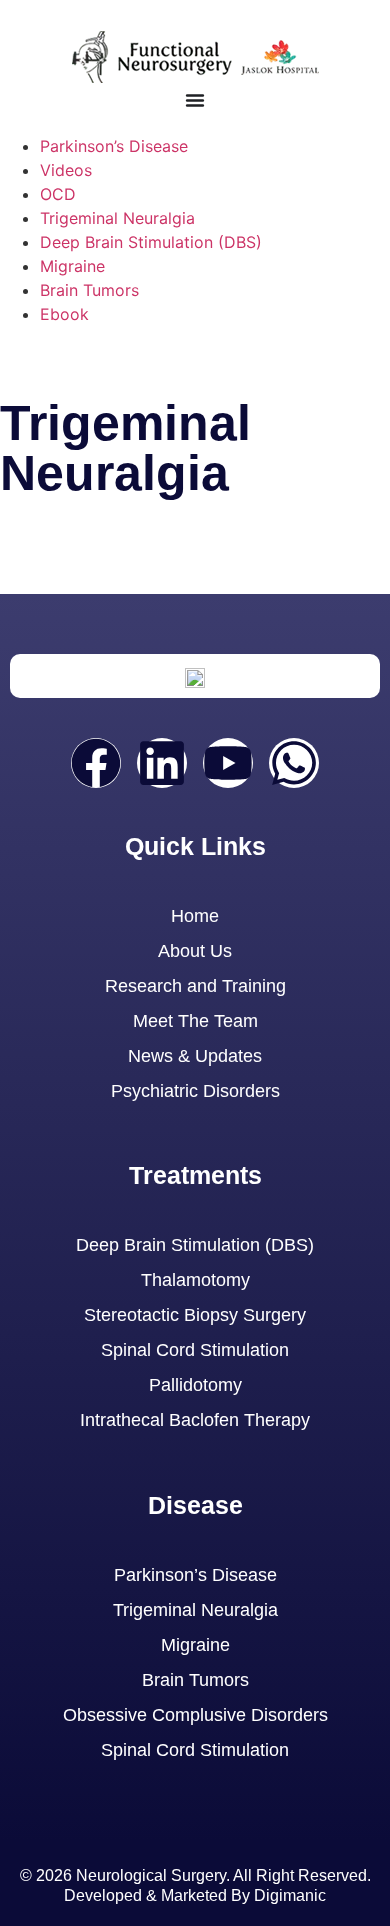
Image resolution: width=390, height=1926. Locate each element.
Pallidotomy (195, 1385)
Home (195, 916)
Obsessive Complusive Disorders (195, 1715)
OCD (58, 194)
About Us (195, 951)
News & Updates (195, 1056)
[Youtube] (228, 763)
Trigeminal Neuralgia (117, 218)
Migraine (72, 266)
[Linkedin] (162, 763)
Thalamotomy (195, 1280)
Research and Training (195, 986)
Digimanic (290, 1895)
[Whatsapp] (294, 763)
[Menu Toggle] (195, 100)
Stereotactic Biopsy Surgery (195, 1315)
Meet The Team (195, 1021)
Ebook (64, 314)
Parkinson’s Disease (114, 146)
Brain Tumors (89, 290)
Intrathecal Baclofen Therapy (195, 1420)
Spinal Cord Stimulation (195, 1350)
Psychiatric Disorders (195, 1091)
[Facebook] (96, 763)
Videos (66, 170)
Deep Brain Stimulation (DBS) (151, 242)
